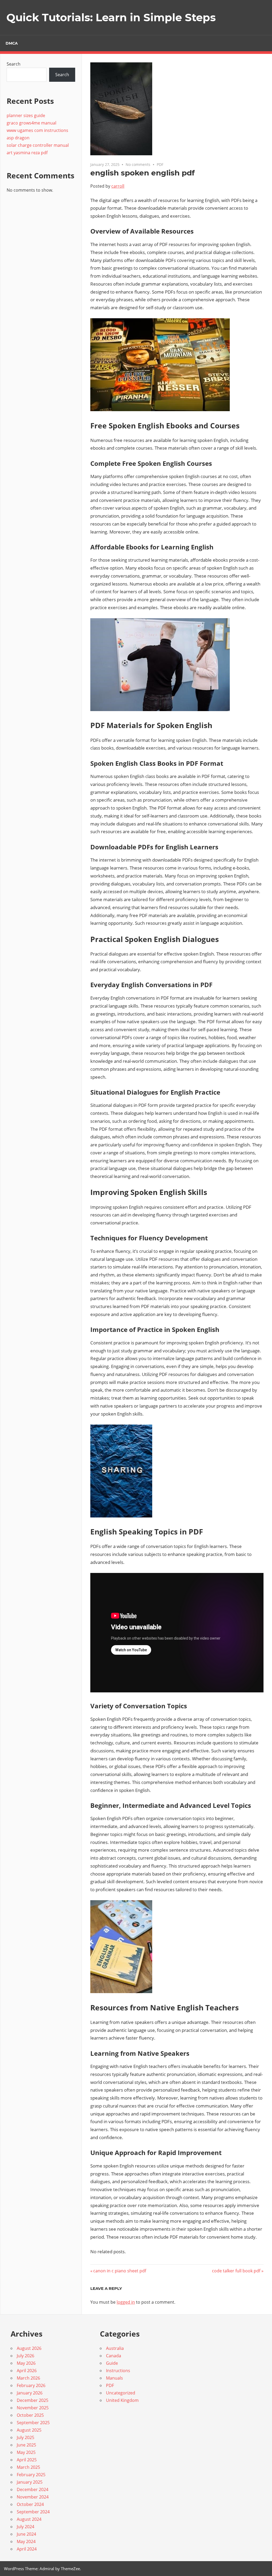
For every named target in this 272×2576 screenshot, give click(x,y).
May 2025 (26, 2452)
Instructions (118, 2371)
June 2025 (26, 2445)
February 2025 (31, 2475)
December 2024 (33, 2489)
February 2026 (31, 2385)
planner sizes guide (26, 115)
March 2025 (28, 2467)
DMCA (12, 43)
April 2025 (27, 2460)
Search (14, 64)
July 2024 (25, 2527)
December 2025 (33, 2400)
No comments (138, 164)
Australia (115, 2348)
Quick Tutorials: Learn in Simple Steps (111, 17)
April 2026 (27, 2371)
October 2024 (30, 2504)
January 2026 (30, 2393)
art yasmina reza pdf (27, 153)
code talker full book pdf (236, 2271)
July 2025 (25, 2437)
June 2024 (26, 2534)
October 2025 (30, 2415)
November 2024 (33, 2497)
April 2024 (27, 2549)
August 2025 (29, 2430)
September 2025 (33, 2423)
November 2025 (33, 2408)
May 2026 (26, 2363)
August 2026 (29, 2348)
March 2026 (28, 2378)
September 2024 (33, 2512)
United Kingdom (122, 2400)
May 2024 (26, 2541)
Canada (114, 2356)
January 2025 (30, 2482)
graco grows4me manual (31, 123)
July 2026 (25, 2356)
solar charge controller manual (38, 145)
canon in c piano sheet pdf (120, 2271)
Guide (112, 2363)
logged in (126, 2302)
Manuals (114, 2378)
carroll (118, 186)
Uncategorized (121, 2393)
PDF (160, 164)
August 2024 (29, 2519)
